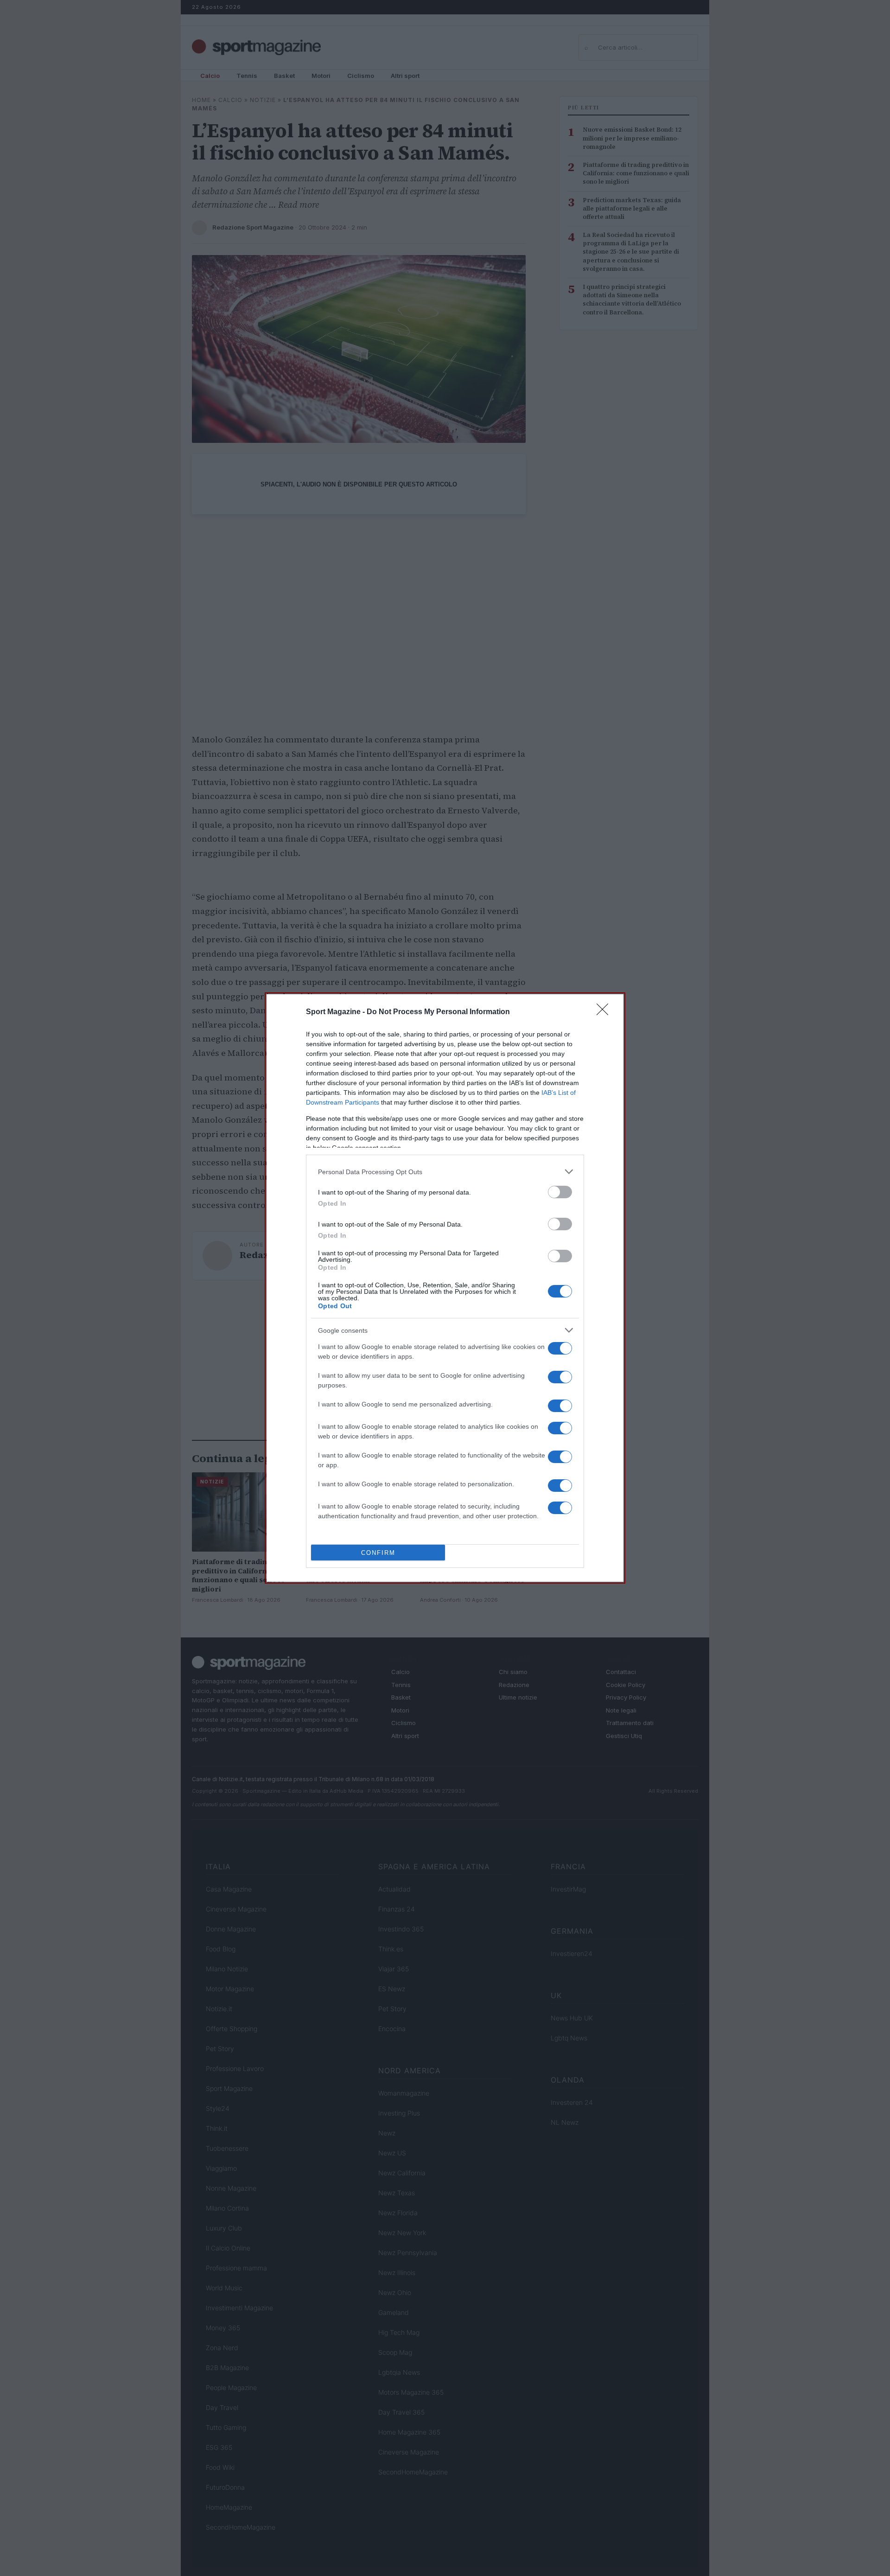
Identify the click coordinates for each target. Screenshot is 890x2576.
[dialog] (445, 1288)
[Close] (605, 1012)
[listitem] (445, 1172)
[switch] (560, 1192)
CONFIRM (378, 1553)
